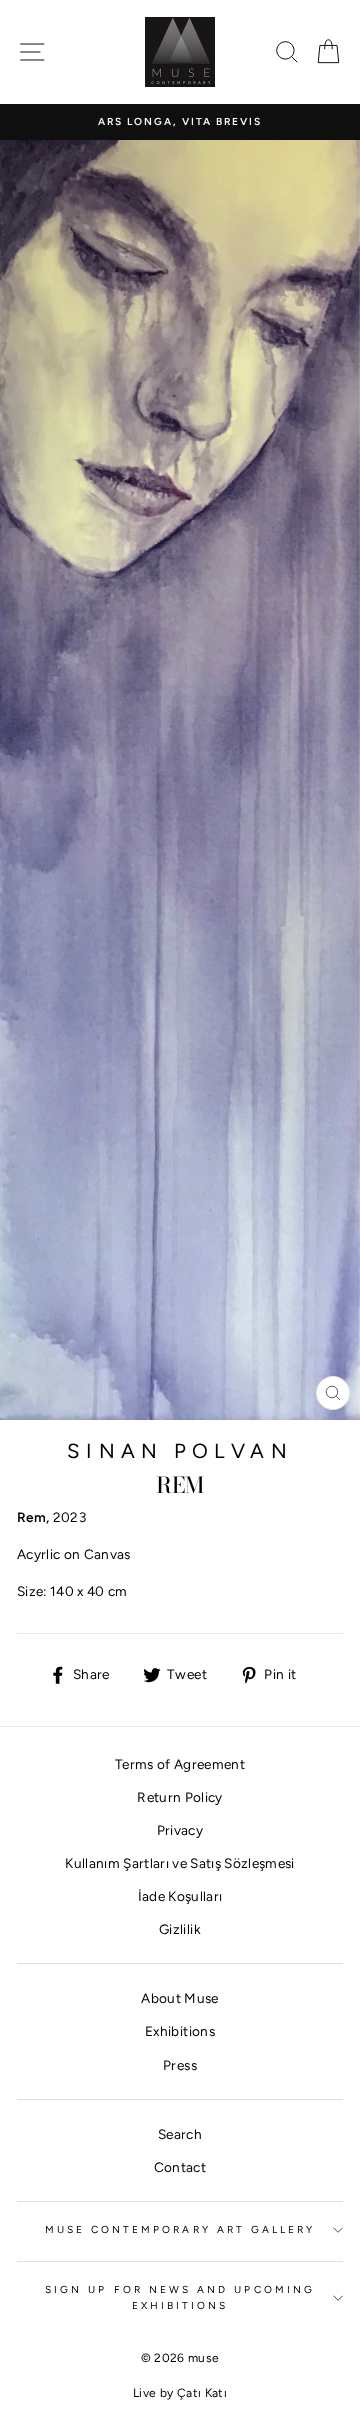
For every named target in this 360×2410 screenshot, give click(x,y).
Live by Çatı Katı (180, 2393)
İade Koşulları (180, 1896)
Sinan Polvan (179, 1451)
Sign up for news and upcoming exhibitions (180, 2297)
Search (180, 2134)
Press (180, 2065)
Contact (180, 2167)
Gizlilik (180, 1929)
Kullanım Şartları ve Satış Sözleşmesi (180, 1863)
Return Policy (179, 1797)
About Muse (179, 1998)
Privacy (180, 1830)
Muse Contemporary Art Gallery (180, 2229)
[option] (180, 122)
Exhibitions (180, 2031)
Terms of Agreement (180, 1764)
